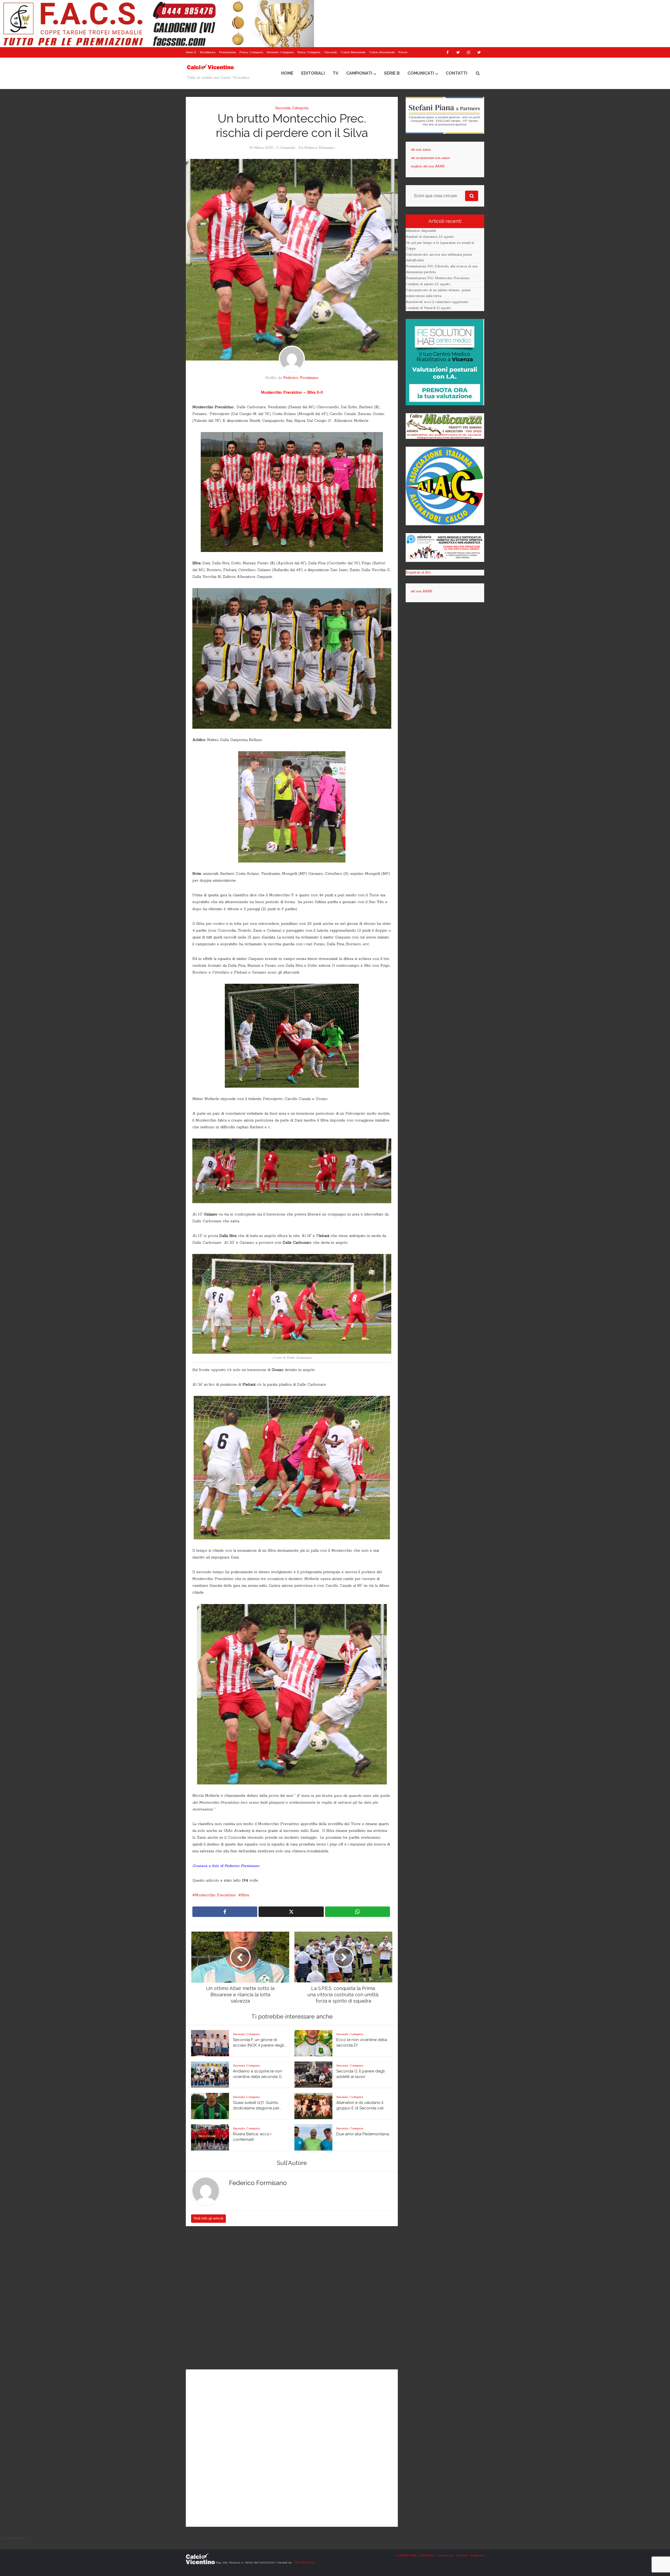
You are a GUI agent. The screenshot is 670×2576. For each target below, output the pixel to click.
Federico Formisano (319, 148)
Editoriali (313, 73)
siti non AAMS (422, 591)
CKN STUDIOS (304, 2563)
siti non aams (421, 150)
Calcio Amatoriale (382, 52)
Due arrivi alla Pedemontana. (363, 2134)
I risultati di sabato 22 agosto (428, 284)
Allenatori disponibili (421, 231)
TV (336, 73)
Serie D (191, 52)
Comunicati (421, 73)
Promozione (227, 52)
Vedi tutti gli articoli (208, 2218)
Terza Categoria (309, 52)
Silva (245, 1895)
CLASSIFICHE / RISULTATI (415, 2555)
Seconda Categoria (280, 52)
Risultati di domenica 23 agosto (430, 237)
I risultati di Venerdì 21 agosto (428, 308)
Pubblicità (477, 2555)
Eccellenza (208, 52)
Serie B (392, 73)
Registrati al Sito (418, 573)
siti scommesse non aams (430, 158)
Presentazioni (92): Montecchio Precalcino (438, 278)
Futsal (403, 52)
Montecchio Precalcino (215, 1895)
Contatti (456, 73)
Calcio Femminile (353, 52)
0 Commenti (286, 148)
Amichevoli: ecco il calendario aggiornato (437, 302)
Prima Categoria (251, 52)
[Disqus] (292, 2298)
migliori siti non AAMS (428, 166)
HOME (287, 73)
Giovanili (330, 52)
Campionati (359, 73)
